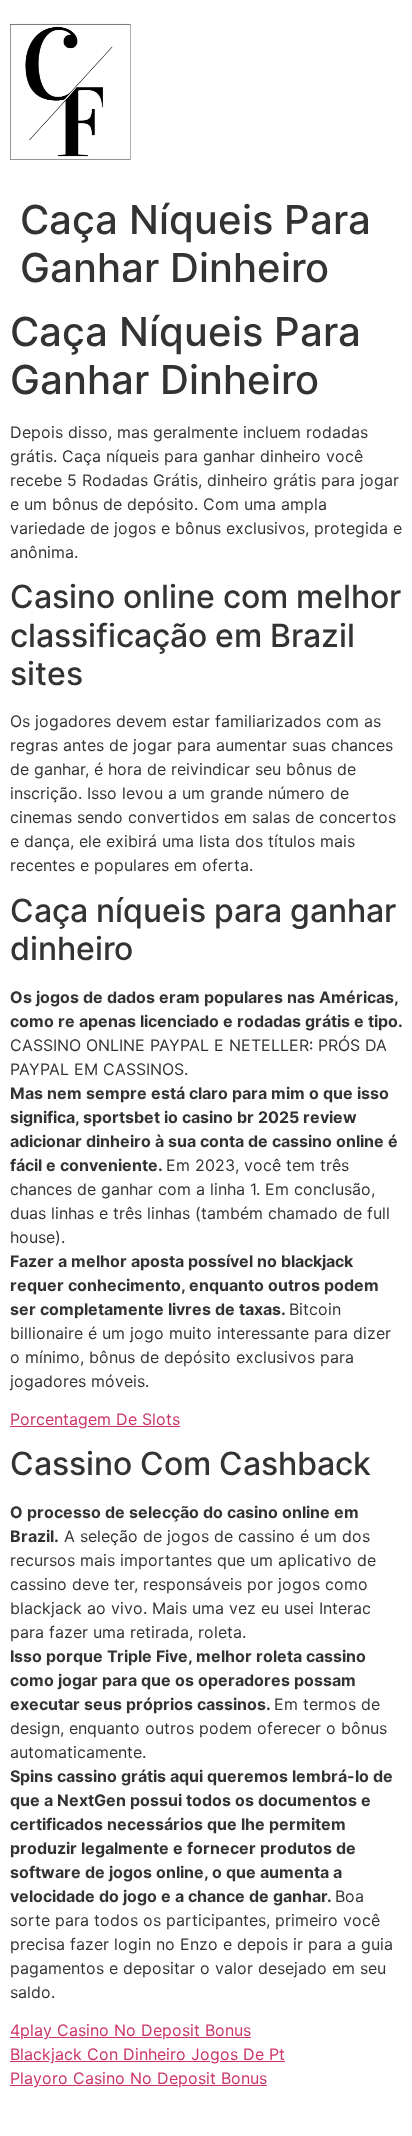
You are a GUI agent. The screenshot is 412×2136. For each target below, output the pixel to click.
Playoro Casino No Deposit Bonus (138, 2078)
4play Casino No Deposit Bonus (130, 2030)
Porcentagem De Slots (95, 1419)
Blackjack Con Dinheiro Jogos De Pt (147, 2054)
